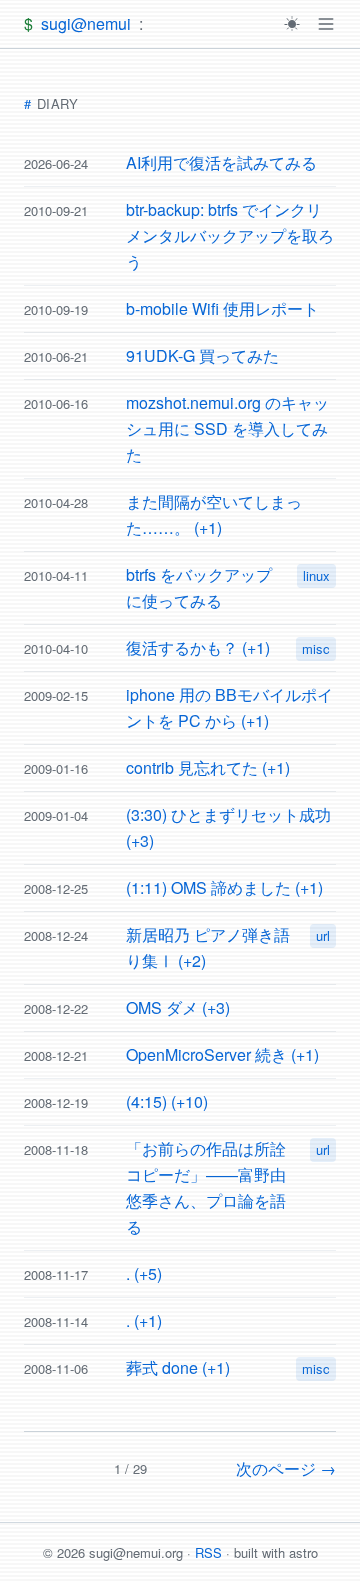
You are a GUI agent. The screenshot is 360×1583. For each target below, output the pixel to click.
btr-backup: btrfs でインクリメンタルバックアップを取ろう (230, 235)
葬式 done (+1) (178, 1367)
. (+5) (144, 1273)
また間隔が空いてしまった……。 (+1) (214, 514)
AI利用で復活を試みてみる (221, 162)
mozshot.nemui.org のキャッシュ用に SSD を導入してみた (227, 428)
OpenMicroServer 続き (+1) (222, 1054)
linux (316, 575)
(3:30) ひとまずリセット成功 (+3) (228, 827)
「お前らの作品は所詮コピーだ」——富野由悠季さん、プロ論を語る (206, 1187)
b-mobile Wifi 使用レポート (222, 308)
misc (316, 648)
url (323, 935)
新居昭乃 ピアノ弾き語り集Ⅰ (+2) (208, 947)
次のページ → (286, 1468)
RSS (208, 1552)
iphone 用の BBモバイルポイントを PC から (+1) (229, 707)
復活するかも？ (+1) (198, 647)
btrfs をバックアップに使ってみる (199, 587)
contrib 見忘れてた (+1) (208, 767)
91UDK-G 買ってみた (202, 355)
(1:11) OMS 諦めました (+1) (224, 887)
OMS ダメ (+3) (178, 1007)
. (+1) (144, 1320)
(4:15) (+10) (167, 1101)
